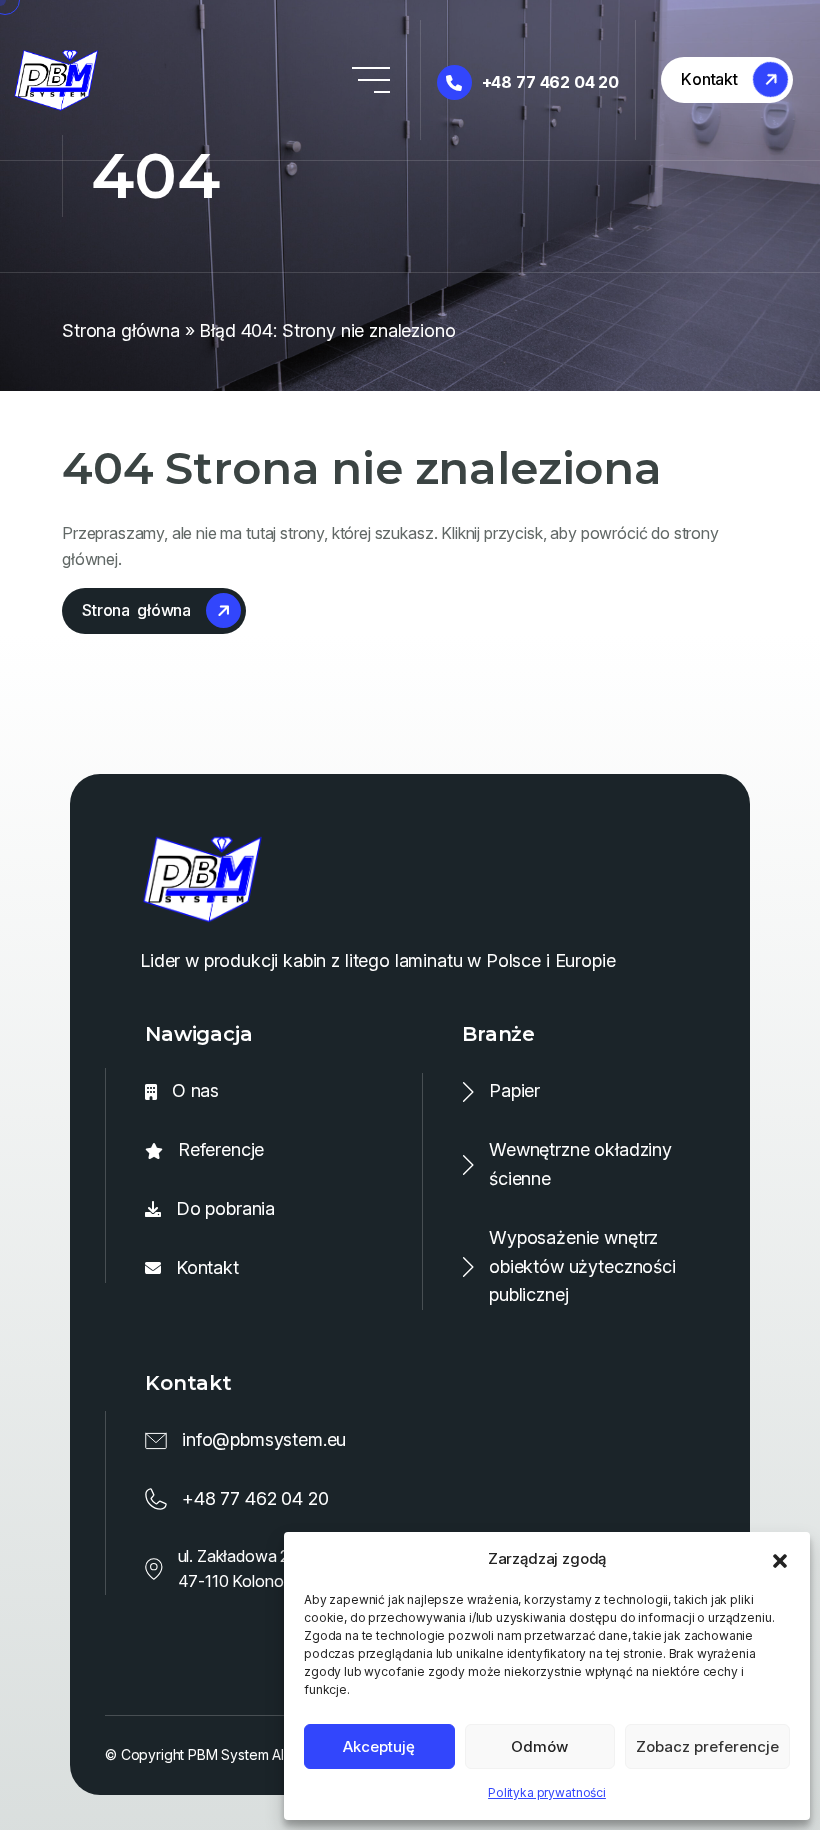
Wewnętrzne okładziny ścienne (580, 1164)
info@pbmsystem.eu (264, 1439)
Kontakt (207, 1267)
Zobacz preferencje (707, 1746)
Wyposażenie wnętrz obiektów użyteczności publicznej (582, 1266)
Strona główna (121, 330)
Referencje (221, 1149)
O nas (195, 1090)
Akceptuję (379, 1746)
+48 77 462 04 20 (550, 82)
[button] (780, 1559)
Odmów (539, 1746)
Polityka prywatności (547, 1792)
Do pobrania (225, 1208)
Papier (514, 1090)
